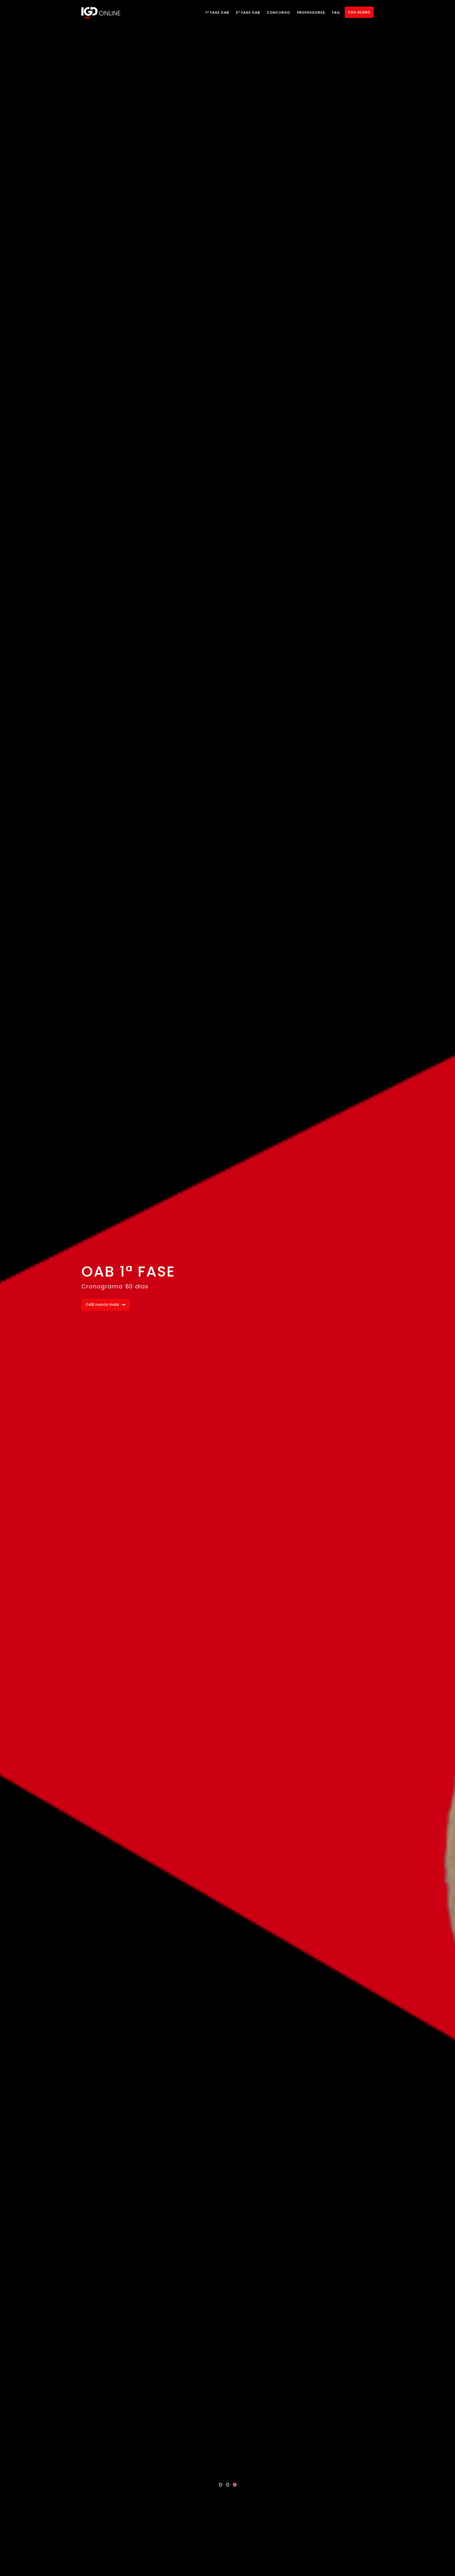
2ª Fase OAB (248, 13)
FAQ (336, 13)
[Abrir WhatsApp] (442, 2563)
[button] (221, 2485)
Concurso (278, 13)
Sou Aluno (359, 12)
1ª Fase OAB (217, 13)
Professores (311, 13)
